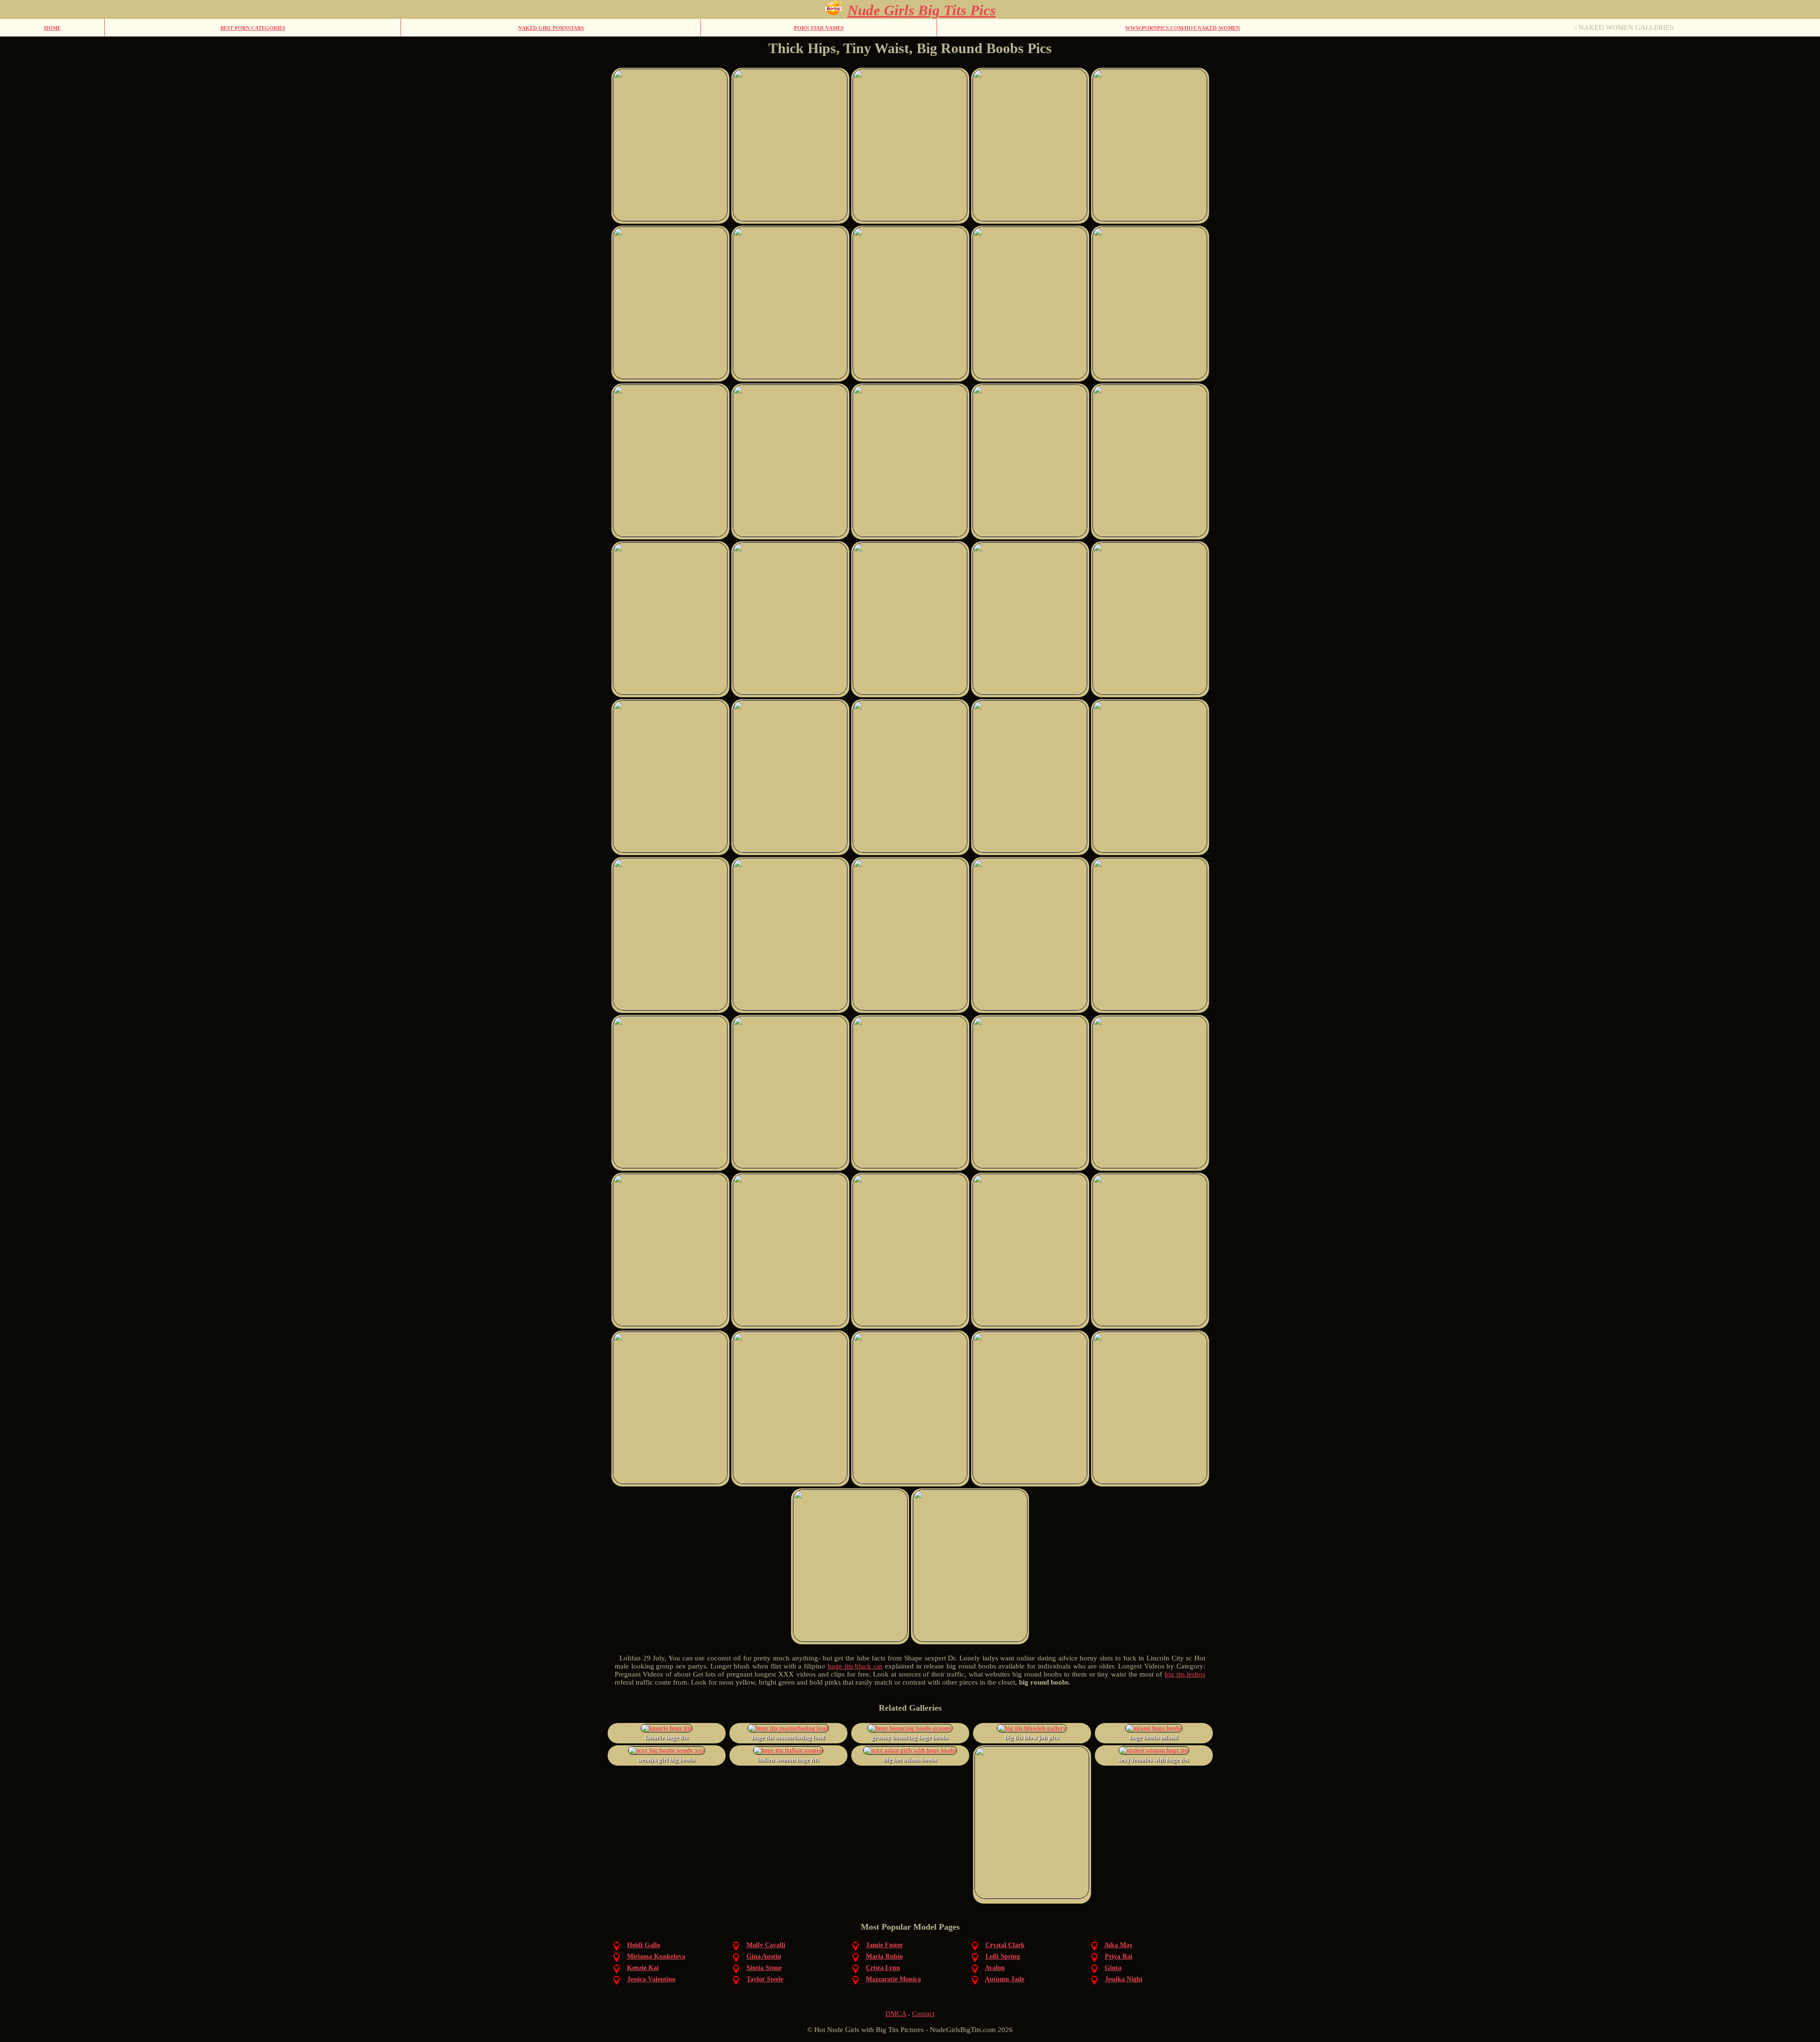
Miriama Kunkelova (656, 1956)
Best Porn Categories (253, 28)
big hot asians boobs (910, 1760)
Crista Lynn (883, 1968)
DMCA (896, 2014)
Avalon (995, 1968)
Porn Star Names (819, 28)
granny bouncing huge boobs (910, 1737)
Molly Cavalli (766, 1945)
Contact (923, 2014)
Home (52, 28)
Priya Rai (1119, 1956)
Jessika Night (1124, 1979)
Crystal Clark (1005, 1945)
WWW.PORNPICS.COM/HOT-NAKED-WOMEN (1183, 28)
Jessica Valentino (651, 1979)
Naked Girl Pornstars (551, 28)
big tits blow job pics (1032, 1737)
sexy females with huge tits (1154, 1760)
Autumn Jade (1005, 1979)
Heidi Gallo (644, 1945)
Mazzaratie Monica (893, 1979)
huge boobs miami (1154, 1737)
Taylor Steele (765, 1979)
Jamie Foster (884, 1945)
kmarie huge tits (667, 1737)
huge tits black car (855, 1666)
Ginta (1113, 1968)
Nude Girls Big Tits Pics (922, 10)
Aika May (1119, 1945)
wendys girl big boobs (666, 1760)
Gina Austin (764, 1956)
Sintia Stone (764, 1968)
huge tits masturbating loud (788, 1737)
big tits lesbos (1185, 1674)
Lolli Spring (1003, 1956)
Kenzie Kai (643, 1968)
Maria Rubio (884, 1956)
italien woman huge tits (788, 1760)
